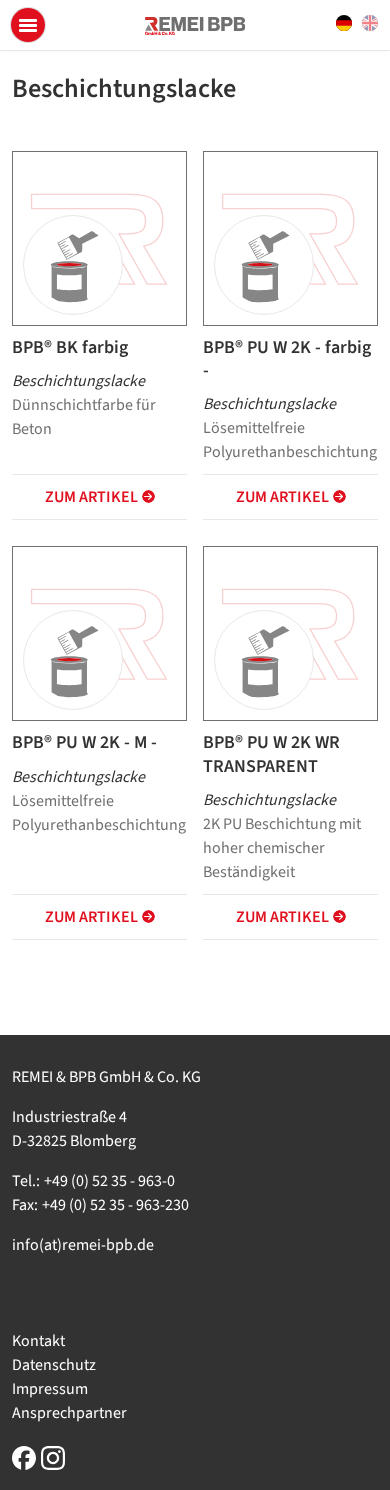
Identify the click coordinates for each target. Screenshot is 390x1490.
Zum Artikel (91, 497)
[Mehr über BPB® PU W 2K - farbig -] (290, 238)
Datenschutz (54, 1365)
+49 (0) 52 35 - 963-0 (109, 1181)
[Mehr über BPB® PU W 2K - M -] (99, 633)
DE (344, 23)
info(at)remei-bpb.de (83, 1245)
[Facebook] (24, 1457)
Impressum (50, 1389)
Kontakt (38, 1341)
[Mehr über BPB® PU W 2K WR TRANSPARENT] (290, 633)
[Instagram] (53, 1457)
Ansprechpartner (69, 1413)
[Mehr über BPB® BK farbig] (99, 238)
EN (370, 23)
